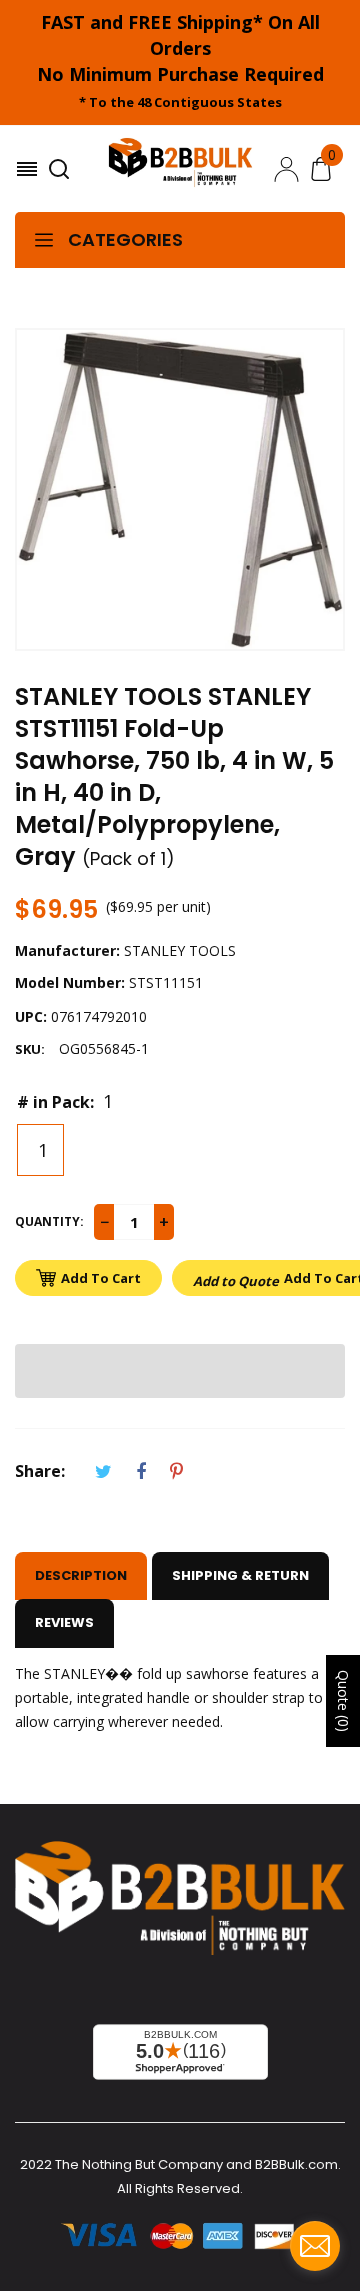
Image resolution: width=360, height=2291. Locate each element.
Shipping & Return (240, 1575)
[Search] (61, 169)
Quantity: (49, 1221)
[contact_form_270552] (315, 2246)
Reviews (64, 1622)
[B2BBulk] (180, 169)
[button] (180, 1371)
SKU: (30, 1049)
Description (81, 1575)
